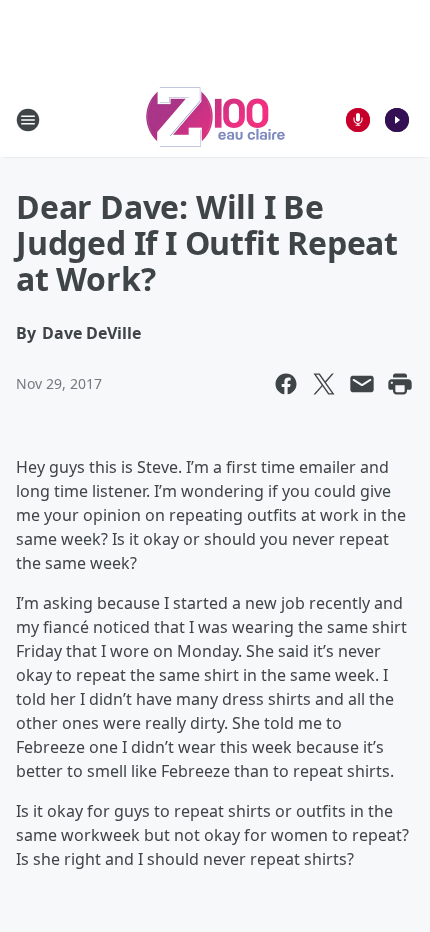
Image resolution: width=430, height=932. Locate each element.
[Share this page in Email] (362, 384)
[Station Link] (215, 119)
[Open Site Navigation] (28, 120)
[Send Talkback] (358, 120)
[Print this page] (400, 384)
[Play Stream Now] (397, 120)
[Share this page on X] (324, 384)
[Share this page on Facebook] (286, 384)
